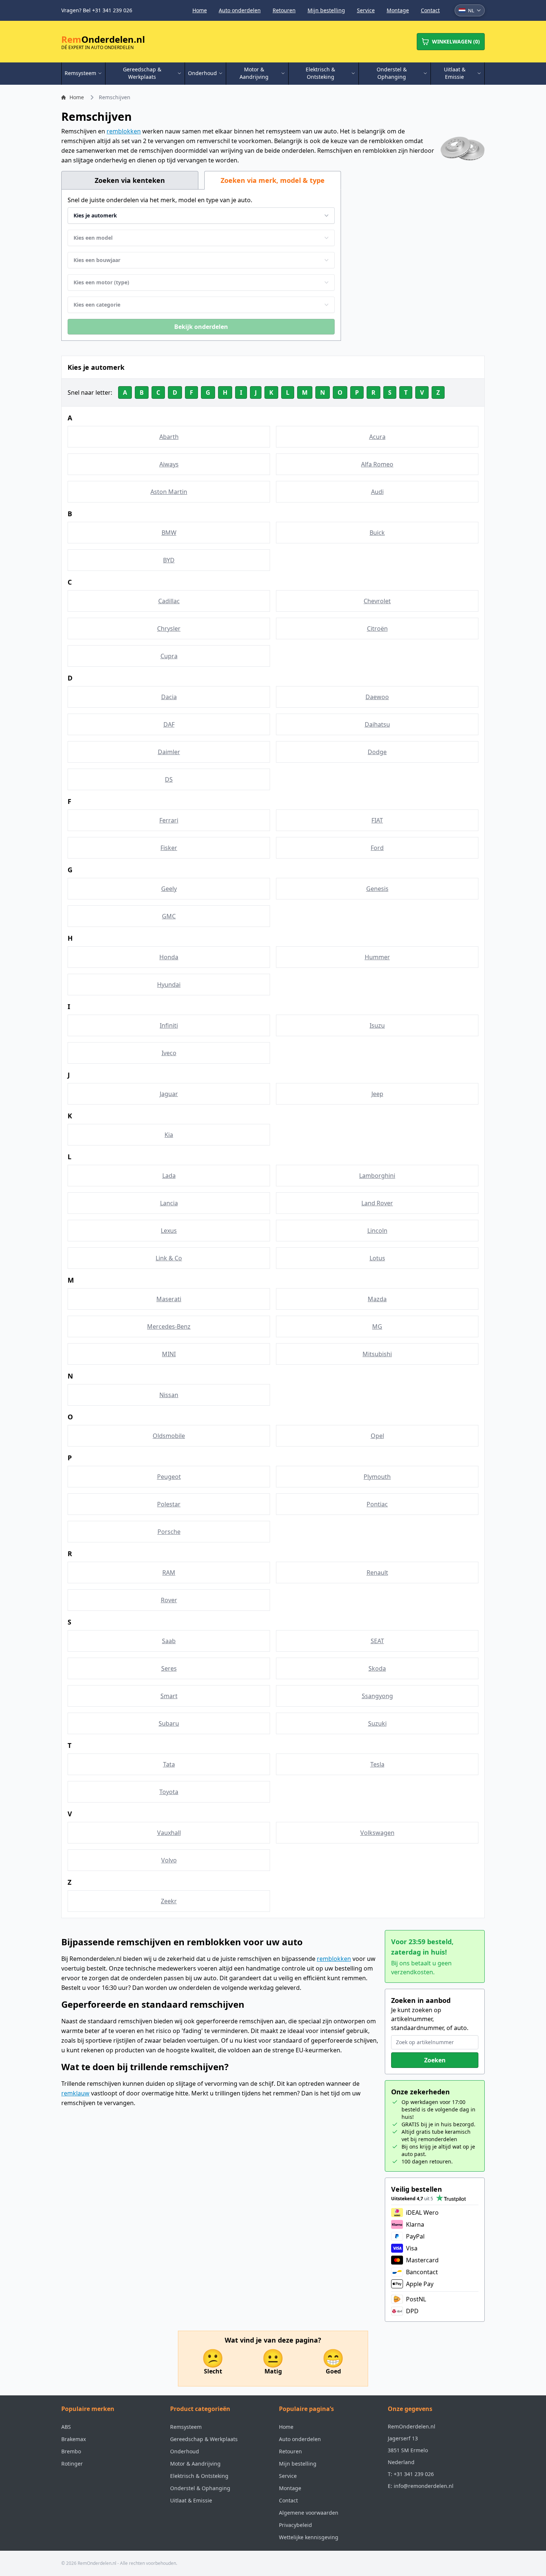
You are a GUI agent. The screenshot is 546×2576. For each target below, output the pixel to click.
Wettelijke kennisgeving (309, 2537)
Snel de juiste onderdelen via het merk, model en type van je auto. (160, 200)
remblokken (124, 131)
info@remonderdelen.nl (424, 2486)
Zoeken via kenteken (130, 180)
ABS (66, 2427)
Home (200, 10)
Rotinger (72, 2464)
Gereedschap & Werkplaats (204, 2439)
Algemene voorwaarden (309, 2513)
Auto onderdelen (240, 10)
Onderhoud (185, 2451)
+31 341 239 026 (414, 2474)
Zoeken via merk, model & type (273, 180)
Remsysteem (186, 2427)
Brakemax (74, 2439)
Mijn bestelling (326, 10)
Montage (398, 10)
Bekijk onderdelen (201, 327)
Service (366, 10)
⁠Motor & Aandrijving (195, 2464)
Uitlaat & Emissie (191, 2500)
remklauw (75, 2093)
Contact (430, 10)
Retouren (284, 10)
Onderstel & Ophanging (200, 2488)
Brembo (71, 2451)
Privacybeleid (295, 2525)
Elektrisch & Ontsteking (199, 2476)
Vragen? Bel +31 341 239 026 (97, 10)
